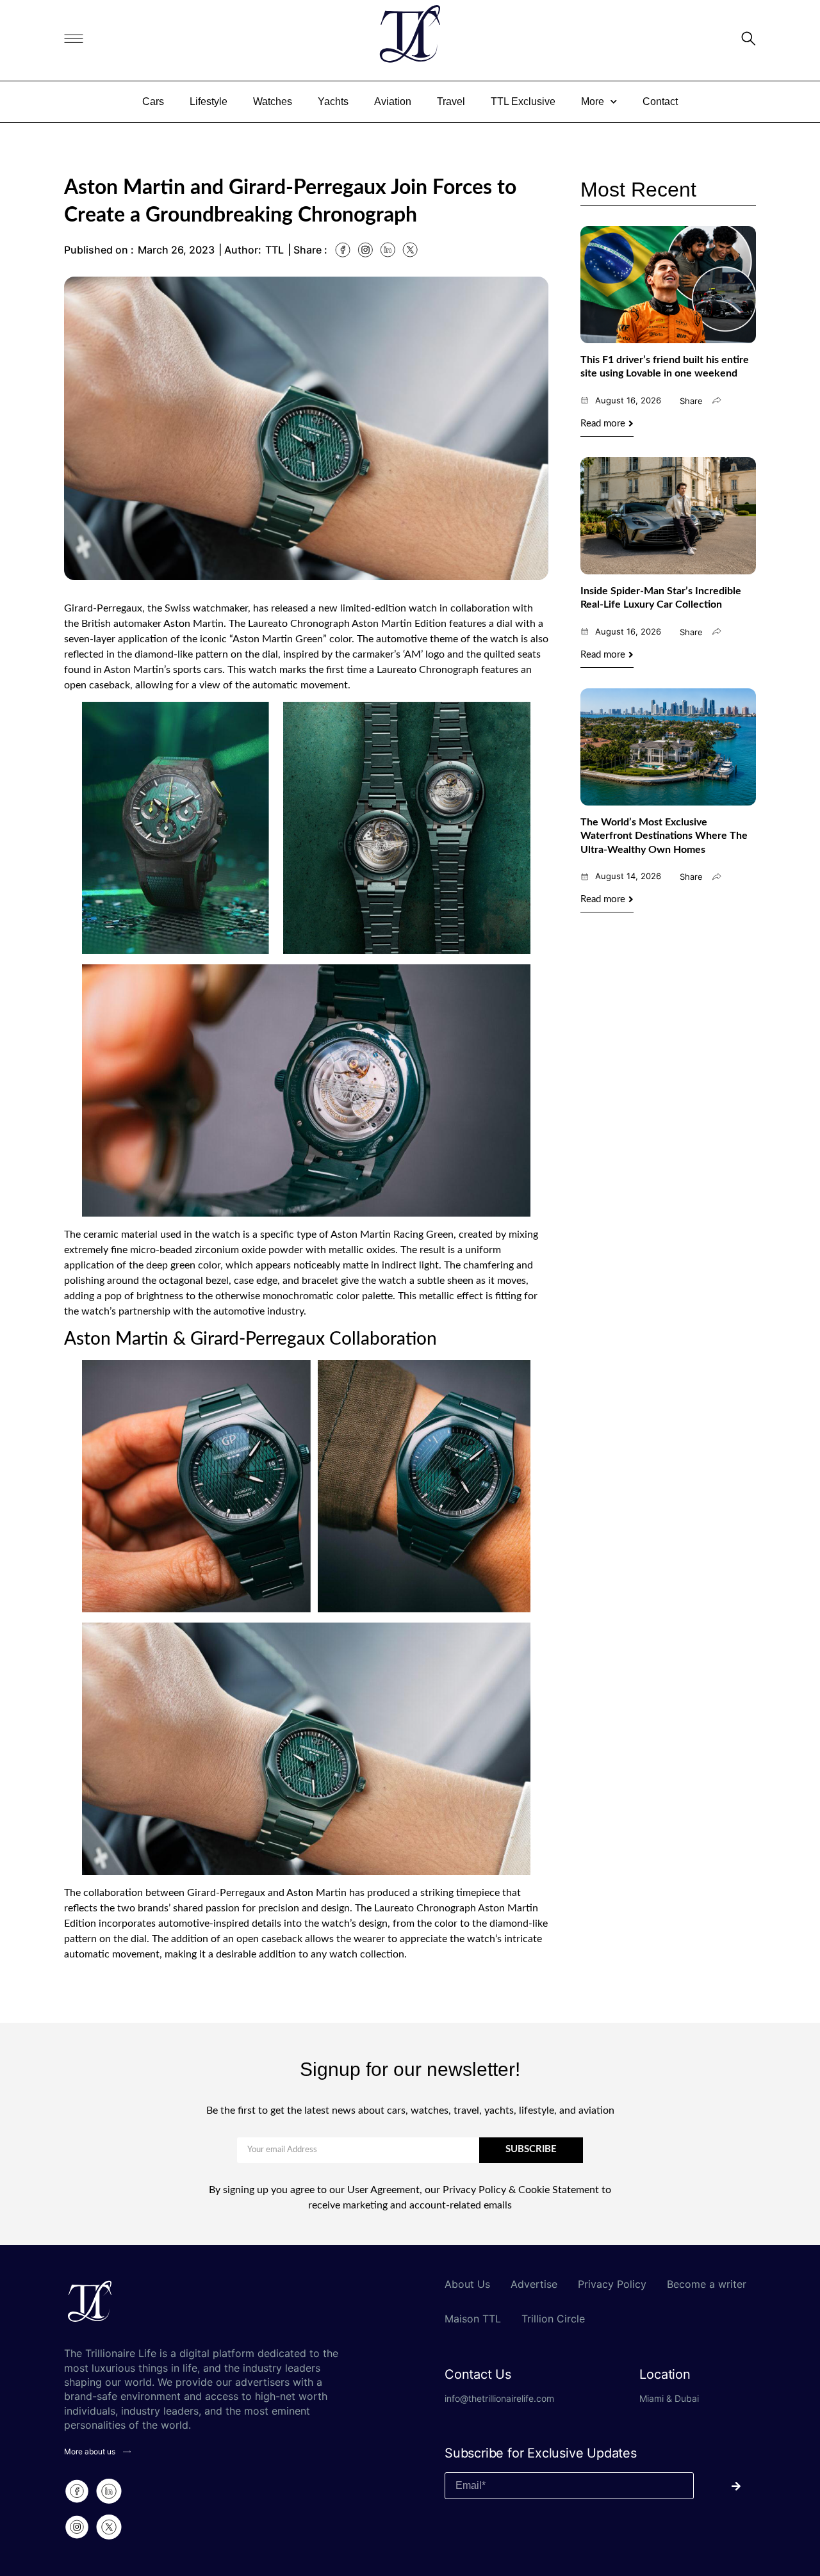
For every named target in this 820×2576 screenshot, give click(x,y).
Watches (273, 101)
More (593, 101)
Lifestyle (209, 101)
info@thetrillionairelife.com (499, 2398)
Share (691, 401)
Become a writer (707, 2284)
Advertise (534, 2284)
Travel (451, 101)
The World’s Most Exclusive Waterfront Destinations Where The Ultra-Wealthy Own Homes (664, 836)
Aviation (393, 101)
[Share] (717, 400)
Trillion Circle (553, 2319)
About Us (467, 2284)
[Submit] (725, 2486)
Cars (153, 101)
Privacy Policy (612, 2284)
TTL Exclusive (523, 101)
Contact (660, 101)
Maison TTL (473, 2319)
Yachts (333, 101)
